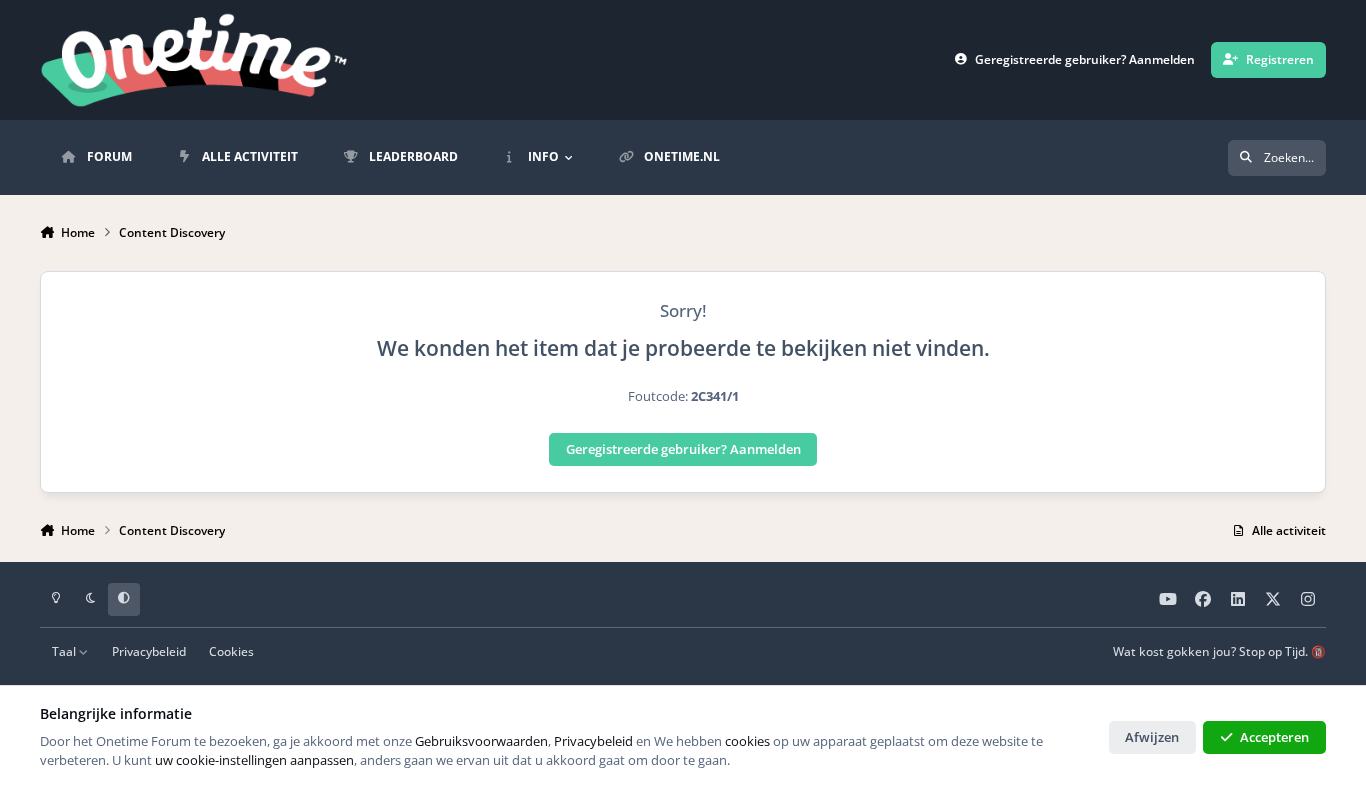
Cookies (231, 651)
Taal (65, 651)
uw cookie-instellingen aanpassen (254, 760)
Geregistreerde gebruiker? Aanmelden (683, 449)
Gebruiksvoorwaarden (481, 741)
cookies (747, 741)
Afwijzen (1152, 737)
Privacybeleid (149, 651)
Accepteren (1274, 737)
